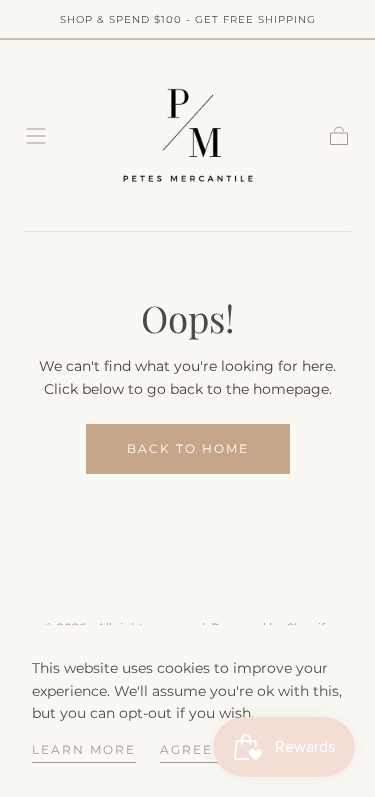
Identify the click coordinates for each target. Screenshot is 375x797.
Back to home (188, 448)
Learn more (84, 749)
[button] (36, 136)
